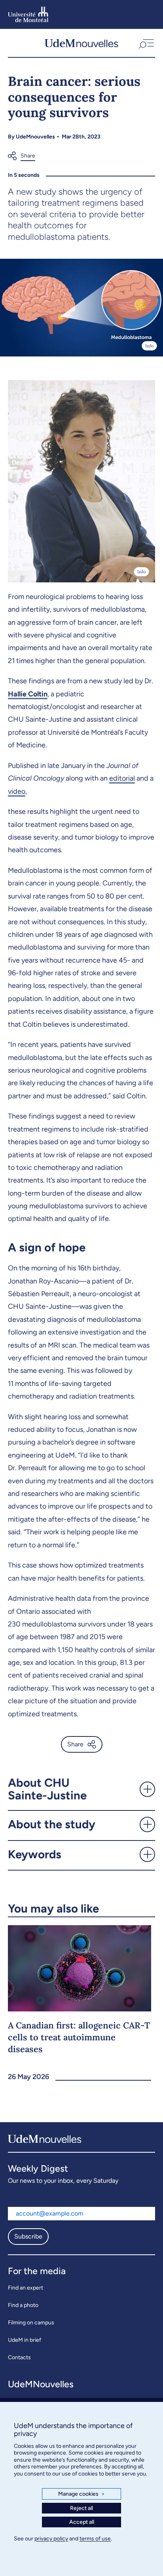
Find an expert (26, 2288)
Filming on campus (31, 2323)
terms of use (95, 2539)
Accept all (82, 2522)
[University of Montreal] (28, 14)
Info (149, 346)
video (17, 791)
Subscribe (28, 2236)
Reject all (81, 2508)
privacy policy (51, 2539)
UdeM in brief (25, 2340)
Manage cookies (81, 2494)
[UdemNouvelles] (81, 43)
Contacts (19, 2357)
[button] (145, 43)
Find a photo (23, 2305)
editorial (122, 778)
